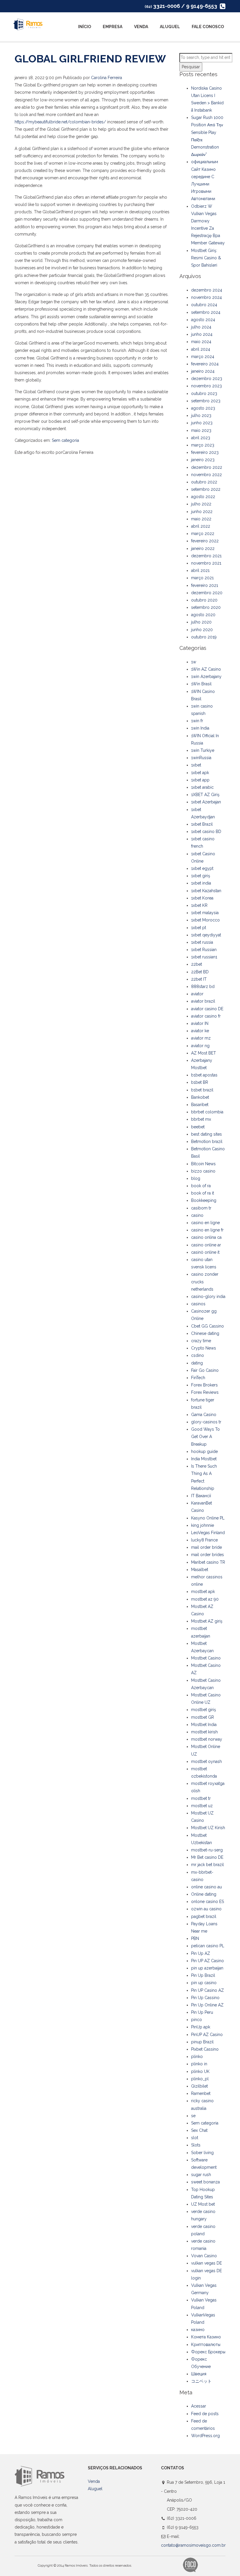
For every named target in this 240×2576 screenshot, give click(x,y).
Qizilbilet (199, 2086)
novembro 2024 (206, 297)
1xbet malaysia (205, 913)
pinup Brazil (202, 2042)
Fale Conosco (208, 27)
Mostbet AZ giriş (207, 1621)
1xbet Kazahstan (206, 891)
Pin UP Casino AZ (208, 1990)
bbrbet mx (201, 1119)
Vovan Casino (204, 2256)
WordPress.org (205, 2436)
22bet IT (199, 979)
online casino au (206, 1887)
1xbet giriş (201, 876)
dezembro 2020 (207, 593)
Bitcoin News (203, 1164)
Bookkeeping (204, 1200)
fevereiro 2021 (205, 585)
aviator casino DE (207, 1009)
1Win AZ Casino (206, 669)
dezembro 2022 (207, 467)
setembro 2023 (206, 401)
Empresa (113, 27)
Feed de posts (205, 2414)
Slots (196, 2145)
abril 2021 (200, 570)
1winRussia (201, 758)
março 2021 (202, 578)
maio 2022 (201, 519)
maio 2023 (201, 430)
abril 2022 (201, 526)
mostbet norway (207, 1739)
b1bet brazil (202, 1090)
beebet (198, 1127)
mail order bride (206, 1547)
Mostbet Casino (206, 1658)
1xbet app (200, 780)
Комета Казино (206, 2337)
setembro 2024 (206, 312)
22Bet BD (200, 972)
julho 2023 (201, 415)
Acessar (199, 2406)
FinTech (198, 1378)
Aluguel (170, 27)
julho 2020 (201, 622)
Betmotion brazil (207, 1142)
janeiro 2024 (203, 371)
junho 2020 (202, 630)
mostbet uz (202, 1806)
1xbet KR (199, 905)
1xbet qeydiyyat (206, 935)
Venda (141, 27)
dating (197, 1363)
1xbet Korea (202, 898)
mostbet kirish (204, 1732)
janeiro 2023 (203, 460)
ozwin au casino (206, 1909)
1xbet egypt (202, 868)
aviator (197, 994)
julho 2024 (201, 327)
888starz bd (203, 987)
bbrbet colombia (207, 1112)
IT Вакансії (201, 1496)
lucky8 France (204, 1540)
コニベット (201, 2381)
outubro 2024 (204, 305)
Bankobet (200, 1097)
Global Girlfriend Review (90, 59)
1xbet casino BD (206, 832)
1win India (200, 728)
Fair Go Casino (205, 1370)
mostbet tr (201, 1798)
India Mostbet (204, 1459)
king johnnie (203, 1525)
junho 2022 (202, 512)
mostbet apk (203, 1592)
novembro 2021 (206, 563)
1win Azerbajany (206, 677)
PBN (195, 1938)
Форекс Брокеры (208, 2352)
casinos (198, 1304)
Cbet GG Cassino (208, 1326)
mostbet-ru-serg (207, 1850)
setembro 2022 (206, 489)
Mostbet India (204, 1725)
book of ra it (203, 1193)
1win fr (197, 721)
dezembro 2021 (206, 556)
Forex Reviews (205, 1392)
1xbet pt (199, 928)
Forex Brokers (204, 1385)
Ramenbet (201, 2093)
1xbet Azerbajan (206, 802)
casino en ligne (205, 1223)
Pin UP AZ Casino (208, 1961)
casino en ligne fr (207, 1230)
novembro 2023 (206, 386)
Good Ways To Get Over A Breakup (205, 1437)
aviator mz (201, 1038)
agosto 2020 (203, 615)
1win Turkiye (203, 750)
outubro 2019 (204, 637)
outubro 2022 (204, 482)
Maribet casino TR (208, 1562)
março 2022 (203, 534)
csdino (198, 1355)
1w (194, 662)
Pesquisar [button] (191, 67)
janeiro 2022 (203, 548)
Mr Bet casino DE (207, 1857)
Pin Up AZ (201, 1953)
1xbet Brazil (202, 824)
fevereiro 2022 (205, 541)
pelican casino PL (208, 1946)
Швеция (199, 2374)
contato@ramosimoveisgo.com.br (193, 2545)
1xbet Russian (204, 950)
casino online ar (206, 1245)
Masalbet (200, 1570)
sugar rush (201, 2175)
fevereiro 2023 (205, 452)
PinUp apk (201, 2027)
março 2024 (203, 357)
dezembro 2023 (207, 379)
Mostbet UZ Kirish (208, 1828)
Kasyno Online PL (208, 1518)
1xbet (196, 765)
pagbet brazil (204, 1916)
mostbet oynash (206, 1761)
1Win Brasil (201, 684)
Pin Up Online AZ (207, 2005)
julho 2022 (201, 504)
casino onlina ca (206, 1237)
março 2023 (203, 445)
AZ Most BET (204, 1053)
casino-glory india (208, 1296)
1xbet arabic (202, 787)
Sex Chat (199, 2130)
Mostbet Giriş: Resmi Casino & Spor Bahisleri (206, 258)
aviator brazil (203, 1001)
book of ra (201, 1186)
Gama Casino (204, 1415)
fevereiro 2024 (205, 364)
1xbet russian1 (204, 957)
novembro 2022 (206, 475)
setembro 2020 (206, 607)
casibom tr (201, 1208)
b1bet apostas (204, 1075)
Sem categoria (65, 440)
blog (196, 1178)
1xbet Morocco (205, 920)
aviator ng (200, 1046)
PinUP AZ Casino (207, 2035)
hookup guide (204, 1451)
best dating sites (206, 1134)
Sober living (202, 2153)
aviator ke (200, 1031)
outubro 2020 (204, 600)
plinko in (199, 2064)
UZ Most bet (203, 2204)
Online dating (204, 1894)
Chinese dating (205, 1333)
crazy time (201, 1341)
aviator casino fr (206, 1016)
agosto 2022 (203, 497)
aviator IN (200, 1023)
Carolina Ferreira (107, 78)
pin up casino (204, 1983)
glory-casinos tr (206, 1422)
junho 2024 (202, 334)
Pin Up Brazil (203, 1975)
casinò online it (205, 1252)
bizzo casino (203, 1171)
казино (198, 2330)
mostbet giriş (204, 1710)
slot (195, 2138)
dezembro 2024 (207, 290)
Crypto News (204, 1348)
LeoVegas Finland (208, 1533)
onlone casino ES (208, 1902)
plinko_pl (200, 2079)
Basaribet (200, 1105)
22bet (197, 964)
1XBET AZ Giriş (205, 795)
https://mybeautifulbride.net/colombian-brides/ (60, 122)
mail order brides (208, 1555)
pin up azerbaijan (207, 1968)
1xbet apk (200, 773)
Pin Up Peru (202, 2012)
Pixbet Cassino (205, 2049)
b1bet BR (200, 1082)
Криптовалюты (206, 2345)
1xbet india (201, 883)
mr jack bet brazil (208, 1865)
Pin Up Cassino (205, 1998)
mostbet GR (203, 1717)
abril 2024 (201, 349)
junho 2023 (202, 423)
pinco (197, 2020)
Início (85, 27)
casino (197, 1215)
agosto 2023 (203, 408)
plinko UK (200, 2071)
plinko (197, 2057)
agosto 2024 (203, 320)
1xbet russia (202, 942)
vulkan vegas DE (206, 2263)
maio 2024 (201, 342)
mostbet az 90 (205, 1599)
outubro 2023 (204, 393)
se (193, 2116)
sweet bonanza (205, 2182)
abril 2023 (201, 438)
